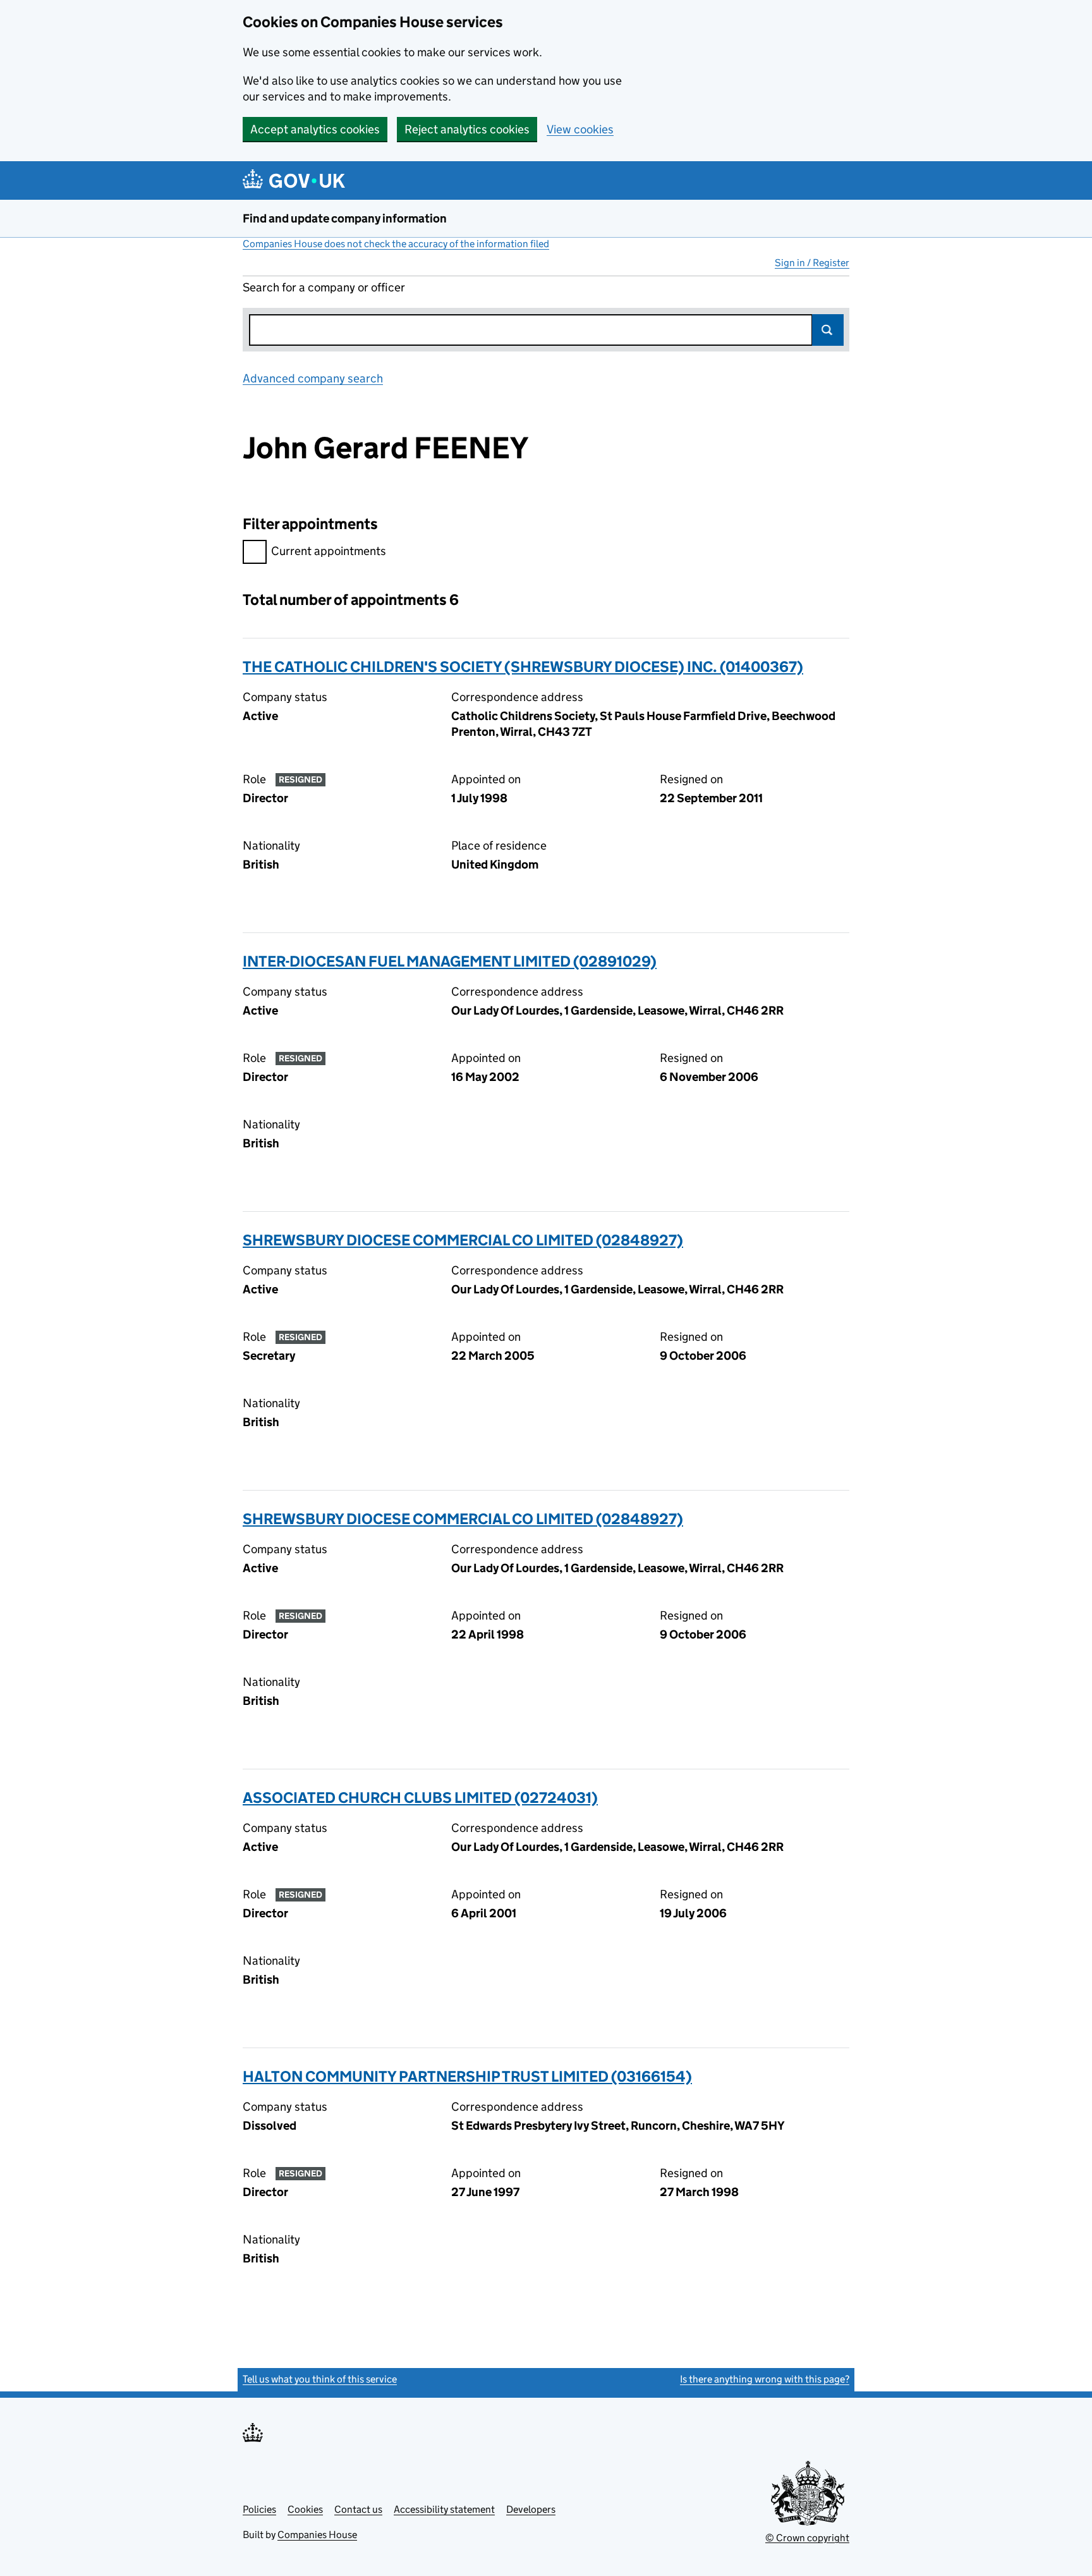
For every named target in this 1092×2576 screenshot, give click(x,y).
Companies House (317, 2535)
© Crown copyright (807, 2538)
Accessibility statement (444, 2509)
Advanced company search (313, 378)
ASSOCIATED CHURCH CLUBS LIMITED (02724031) (420, 1798)
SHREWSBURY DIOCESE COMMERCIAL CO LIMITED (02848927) (463, 1240)
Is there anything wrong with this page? (765, 2379)
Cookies (305, 2509)
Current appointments (329, 551)
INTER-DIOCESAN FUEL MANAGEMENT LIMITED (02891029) (450, 961)
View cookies (580, 129)
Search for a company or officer (324, 287)
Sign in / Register (812, 263)
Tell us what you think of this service (320, 2379)
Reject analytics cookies (467, 129)
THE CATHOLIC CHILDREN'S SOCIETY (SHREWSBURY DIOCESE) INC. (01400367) (523, 667)
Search (828, 330)
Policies (259, 2509)
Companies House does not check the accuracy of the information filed (396, 244)
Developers (531, 2509)
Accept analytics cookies (315, 129)
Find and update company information (345, 218)
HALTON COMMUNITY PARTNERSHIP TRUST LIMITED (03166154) (467, 2076)
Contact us (358, 2509)
